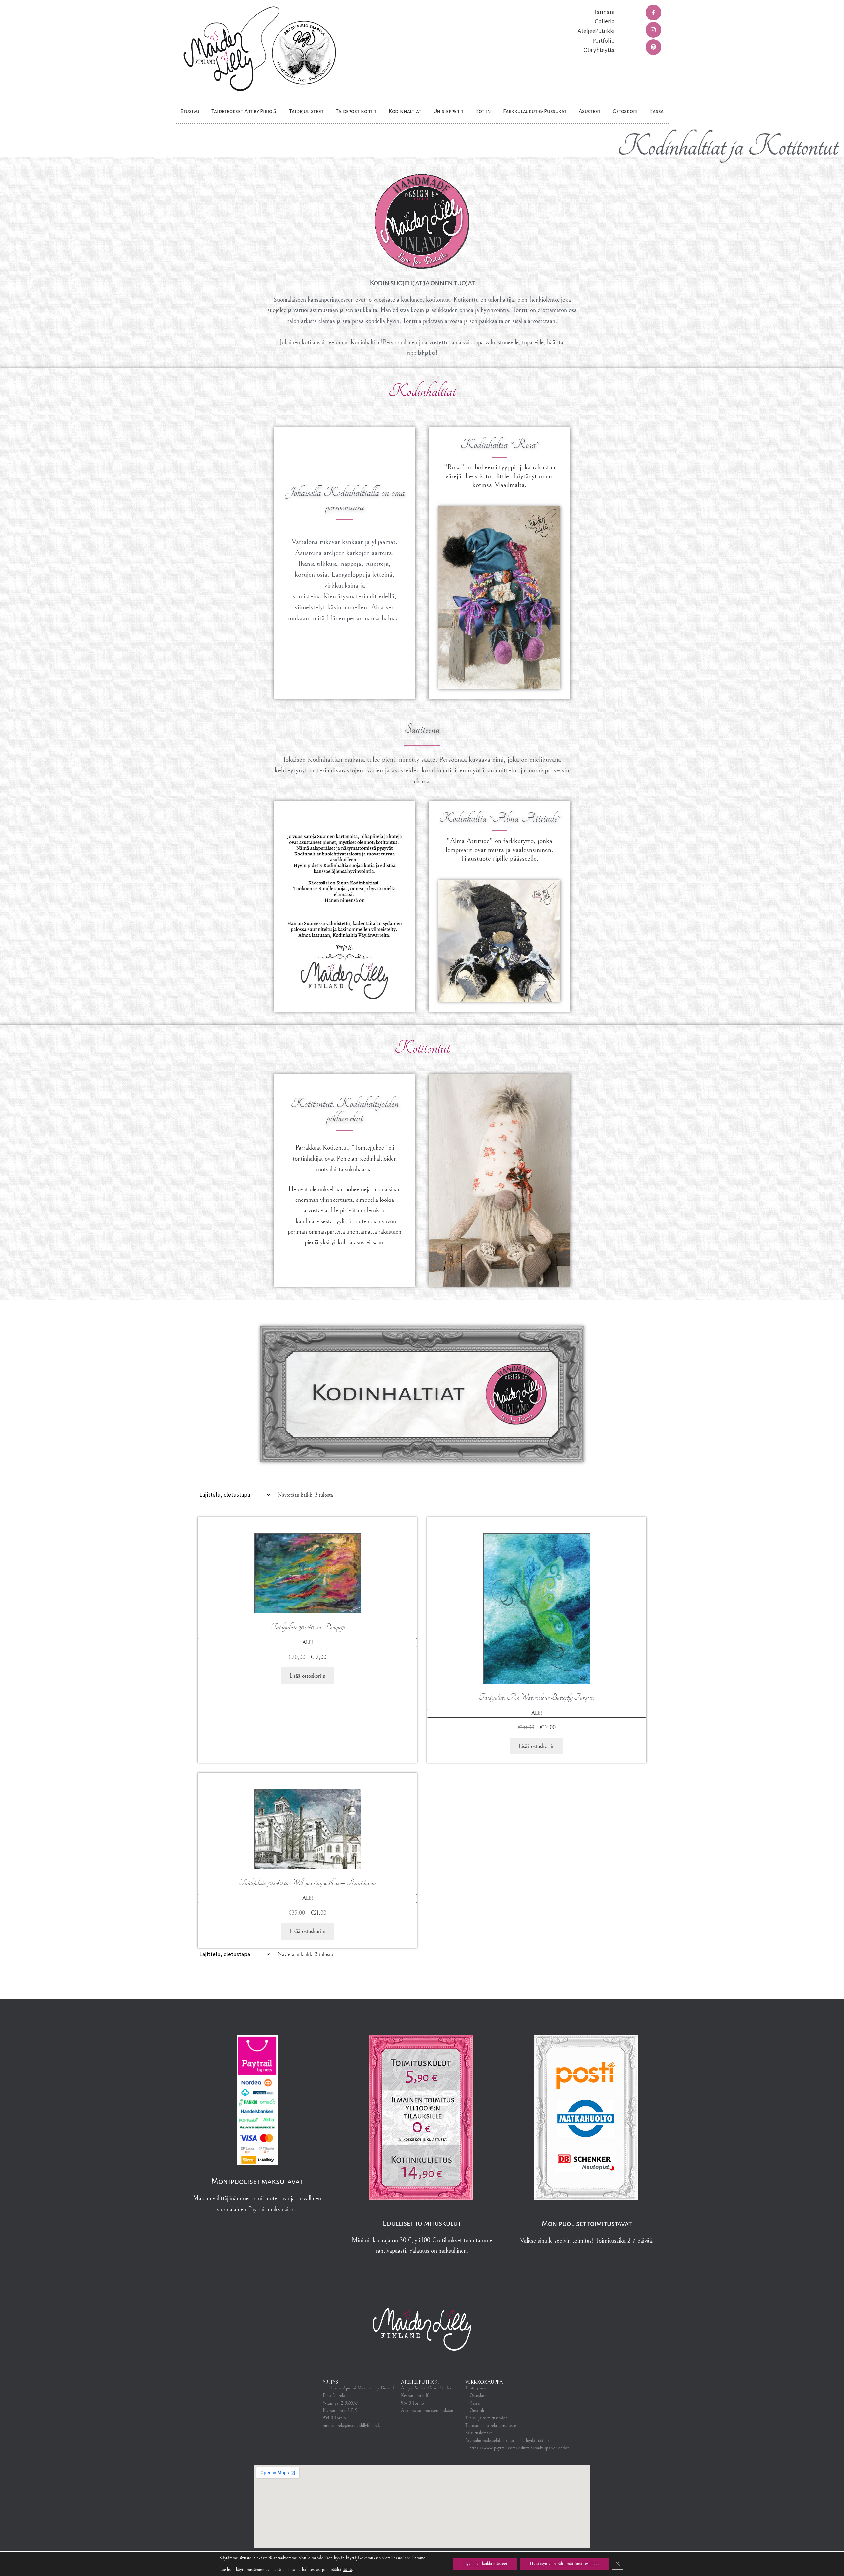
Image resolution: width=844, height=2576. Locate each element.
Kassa (657, 111)
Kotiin (483, 111)
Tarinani (604, 12)
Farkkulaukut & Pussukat (535, 111)
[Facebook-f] (653, 13)
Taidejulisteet (306, 111)
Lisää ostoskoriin (307, 1676)
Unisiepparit (448, 111)
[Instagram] (653, 30)
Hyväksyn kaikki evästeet (485, 2564)
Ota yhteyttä (599, 50)
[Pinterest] (653, 47)
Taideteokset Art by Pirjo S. (244, 111)
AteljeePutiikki (596, 31)
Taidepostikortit (356, 111)
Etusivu (190, 111)
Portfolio (603, 41)
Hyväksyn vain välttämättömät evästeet (564, 2564)
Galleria (605, 21)
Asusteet (589, 111)
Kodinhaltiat (405, 111)
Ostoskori (625, 111)
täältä (347, 2570)
